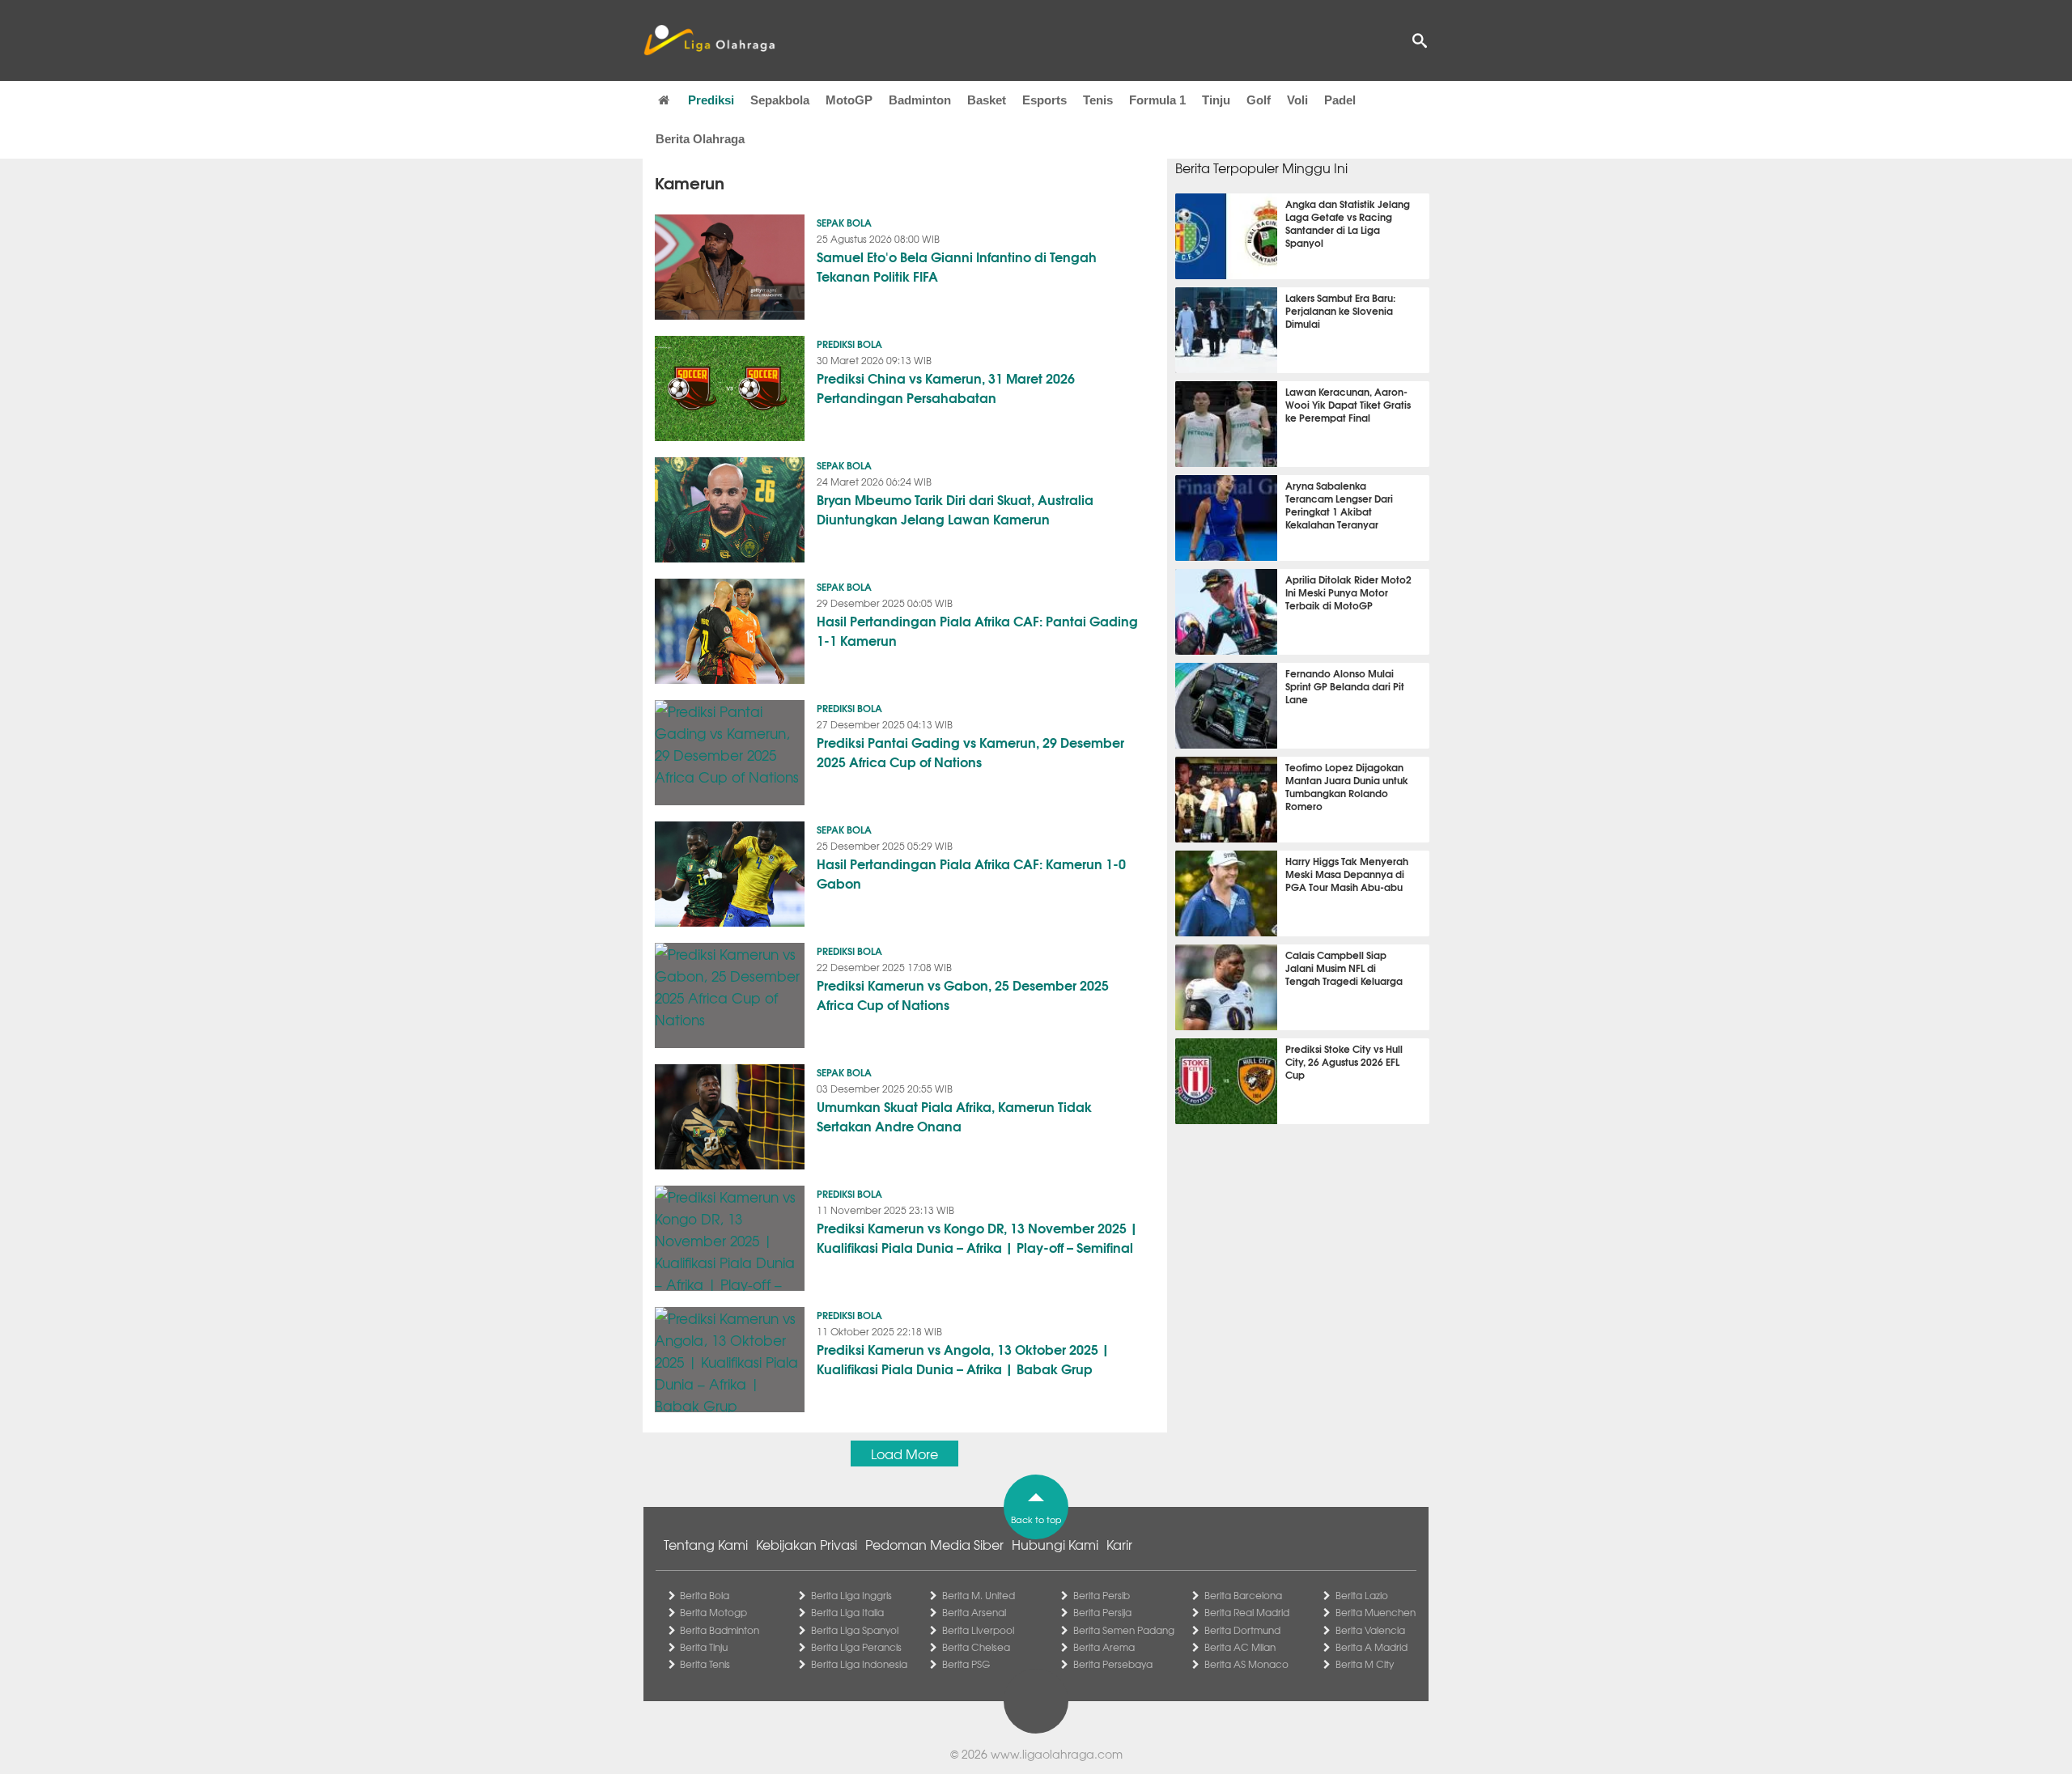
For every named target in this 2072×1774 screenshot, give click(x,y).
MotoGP (849, 100)
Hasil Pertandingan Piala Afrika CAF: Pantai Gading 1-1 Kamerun (977, 630)
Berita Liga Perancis (856, 1647)
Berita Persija (1102, 1612)
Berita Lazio (1362, 1595)
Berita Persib (1102, 1595)
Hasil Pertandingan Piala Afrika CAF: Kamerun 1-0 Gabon (971, 873)
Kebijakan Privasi (807, 1544)
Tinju (1216, 100)
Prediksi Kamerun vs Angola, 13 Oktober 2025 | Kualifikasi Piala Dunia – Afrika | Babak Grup (963, 1358)
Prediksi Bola (849, 344)
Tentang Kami (706, 1544)
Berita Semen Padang (1124, 1630)
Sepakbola (780, 100)
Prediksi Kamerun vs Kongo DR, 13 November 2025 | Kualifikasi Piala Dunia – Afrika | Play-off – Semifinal (977, 1237)
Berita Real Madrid (1247, 1612)
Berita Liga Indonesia (859, 1664)
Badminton (920, 100)
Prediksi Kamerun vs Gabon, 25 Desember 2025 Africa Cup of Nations (963, 994)
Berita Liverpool (978, 1630)
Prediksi (711, 100)
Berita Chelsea (976, 1647)
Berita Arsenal (974, 1612)
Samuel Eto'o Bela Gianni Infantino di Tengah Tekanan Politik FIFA (957, 266)
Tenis (1098, 100)
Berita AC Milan (1240, 1647)
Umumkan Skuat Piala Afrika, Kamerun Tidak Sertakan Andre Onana (954, 1116)
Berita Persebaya (1113, 1664)
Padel (1340, 100)
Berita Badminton (720, 1630)
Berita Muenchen (1376, 1612)
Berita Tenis (705, 1664)
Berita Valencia (1370, 1630)
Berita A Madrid (1371, 1647)
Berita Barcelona (1243, 1595)
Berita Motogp (713, 1612)
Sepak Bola (844, 222)
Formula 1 (1157, 100)
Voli (1297, 100)
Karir (1119, 1544)
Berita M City (1365, 1664)
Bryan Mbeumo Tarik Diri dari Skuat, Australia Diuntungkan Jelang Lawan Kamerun (955, 509)
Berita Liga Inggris (851, 1595)
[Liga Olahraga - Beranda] (709, 40)
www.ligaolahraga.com (1057, 1754)
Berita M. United (979, 1595)
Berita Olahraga (700, 139)
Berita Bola (705, 1595)
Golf (1259, 100)
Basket (987, 100)
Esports (1044, 100)
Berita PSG (966, 1664)
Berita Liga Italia (847, 1612)
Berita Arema (1104, 1647)
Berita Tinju (704, 1647)
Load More (904, 1454)
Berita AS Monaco (1246, 1664)
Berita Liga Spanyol (855, 1630)
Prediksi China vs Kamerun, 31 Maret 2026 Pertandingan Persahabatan (946, 387)
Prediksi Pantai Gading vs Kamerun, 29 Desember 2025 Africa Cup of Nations (970, 751)
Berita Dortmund (1242, 1630)
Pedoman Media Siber (934, 1544)
